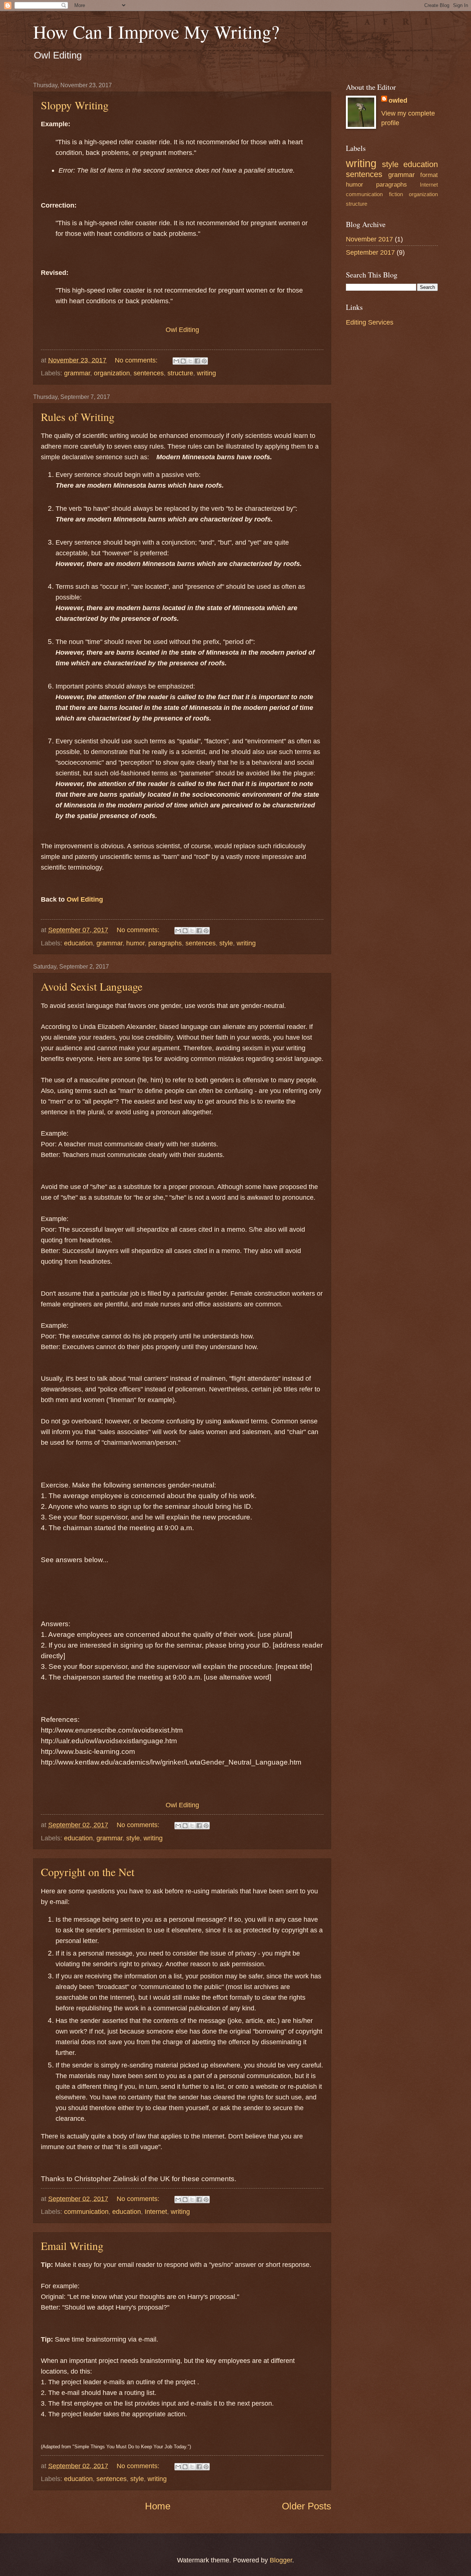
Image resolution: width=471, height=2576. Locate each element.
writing (206, 373)
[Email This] (176, 361)
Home (158, 2506)
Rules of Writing (78, 417)
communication (86, 2211)
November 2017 (369, 239)
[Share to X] (190, 361)
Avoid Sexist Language (92, 986)
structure (180, 373)
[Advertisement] (392, 450)
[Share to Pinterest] (204, 361)
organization (112, 373)
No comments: (137, 360)
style (226, 943)
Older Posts (307, 2506)
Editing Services (370, 322)
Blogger (281, 2560)
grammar (77, 373)
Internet (156, 2211)
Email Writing (72, 2246)
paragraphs (165, 943)
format (429, 175)
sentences (149, 373)
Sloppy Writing (75, 105)
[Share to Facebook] (197, 361)
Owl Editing (182, 330)
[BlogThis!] (183, 361)
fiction (396, 194)
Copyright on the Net (88, 1872)
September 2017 (370, 252)
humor (135, 943)
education (78, 943)
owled (398, 100)
